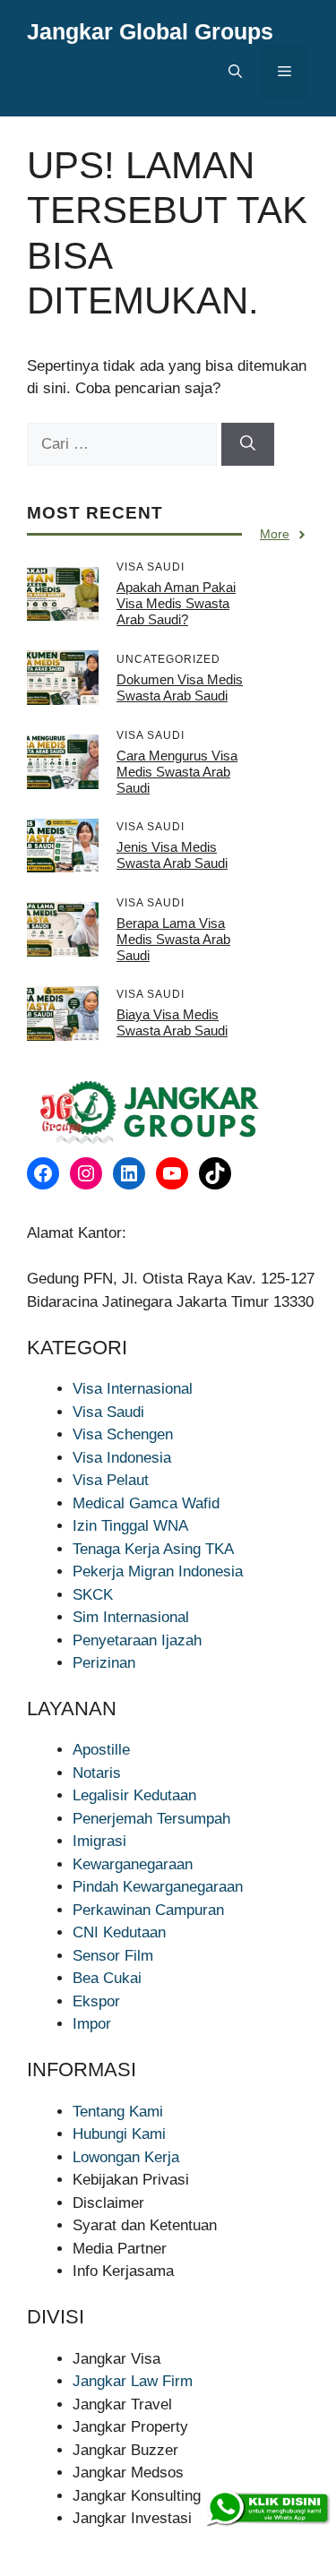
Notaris (97, 1773)
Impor (92, 2024)
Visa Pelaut (111, 1480)
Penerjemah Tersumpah (151, 1819)
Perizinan (104, 1663)
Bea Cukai (107, 1978)
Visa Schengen (123, 1434)
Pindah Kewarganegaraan (158, 1887)
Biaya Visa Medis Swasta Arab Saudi (172, 1022)
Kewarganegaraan (133, 1864)
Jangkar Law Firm (133, 2381)
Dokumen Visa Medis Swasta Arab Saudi (180, 687)
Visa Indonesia (122, 1458)
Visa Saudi (108, 1412)
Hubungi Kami (119, 2134)
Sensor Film (113, 1956)
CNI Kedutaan (119, 1932)
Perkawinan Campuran (148, 1910)
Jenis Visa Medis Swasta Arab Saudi (172, 855)
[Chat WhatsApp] (267, 2509)
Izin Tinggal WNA (130, 1526)
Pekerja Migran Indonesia (158, 1571)
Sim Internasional (131, 1617)
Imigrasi (99, 1841)
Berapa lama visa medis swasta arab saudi (173, 939)
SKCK (93, 1595)
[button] (235, 72)
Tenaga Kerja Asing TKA (153, 1549)
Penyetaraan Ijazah (137, 1640)
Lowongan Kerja (126, 2157)
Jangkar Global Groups (150, 31)
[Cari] (248, 444)
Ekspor (96, 2001)
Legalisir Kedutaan (134, 1795)
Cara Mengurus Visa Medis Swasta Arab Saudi (177, 772)
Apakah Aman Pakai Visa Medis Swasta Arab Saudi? (176, 603)
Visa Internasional (133, 1389)
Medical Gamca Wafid (146, 1503)
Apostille (101, 1750)
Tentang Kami (118, 2112)
